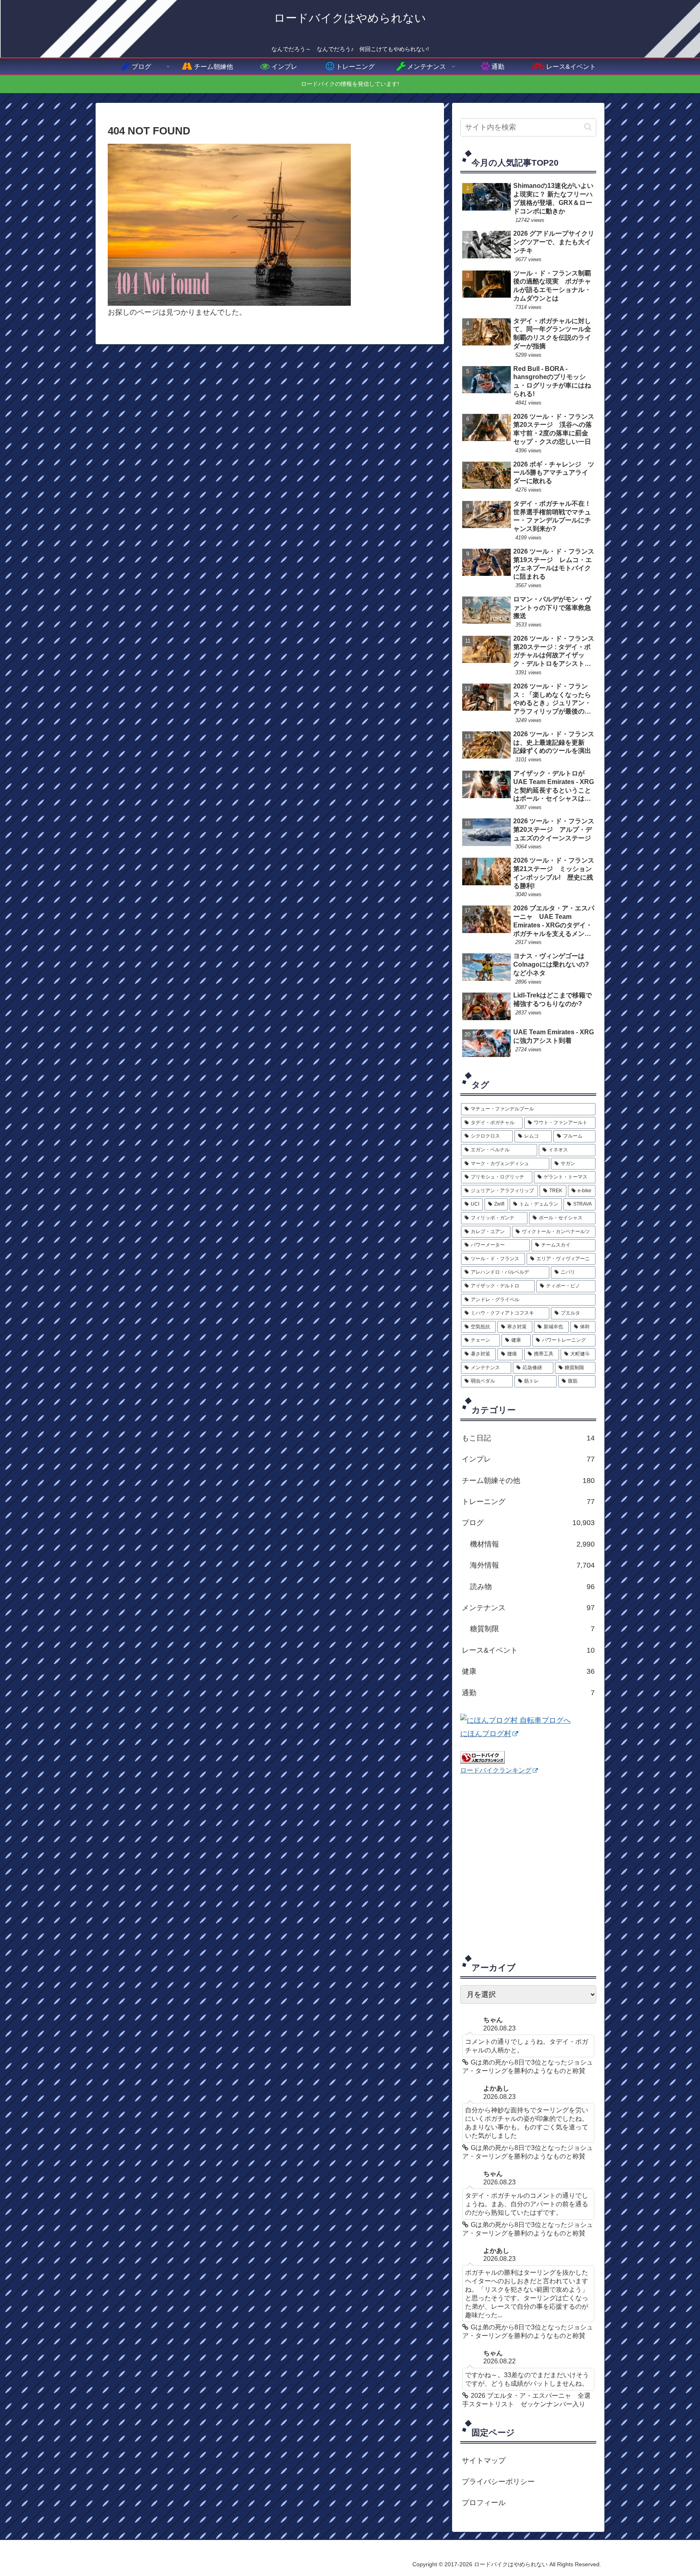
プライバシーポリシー (498, 2482)
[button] (588, 127)
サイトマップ (484, 2461)
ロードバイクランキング (496, 1770)
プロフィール (484, 2503)
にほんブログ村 (486, 1734)
